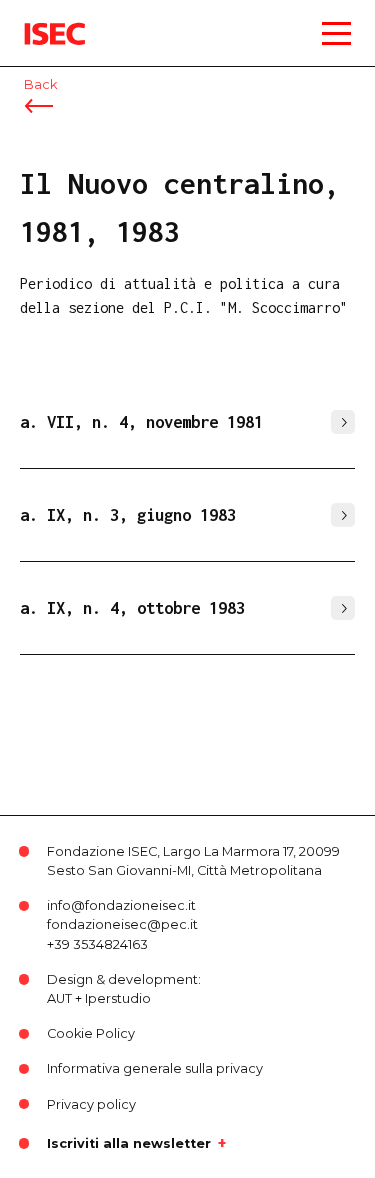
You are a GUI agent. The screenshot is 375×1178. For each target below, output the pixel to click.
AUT (59, 998)
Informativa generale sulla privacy (155, 1068)
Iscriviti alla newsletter (129, 1143)
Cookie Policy (91, 1033)
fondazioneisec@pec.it (122, 924)
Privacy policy (91, 1104)
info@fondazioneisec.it (121, 905)
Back (40, 84)
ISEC (40, 19)
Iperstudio (118, 998)
